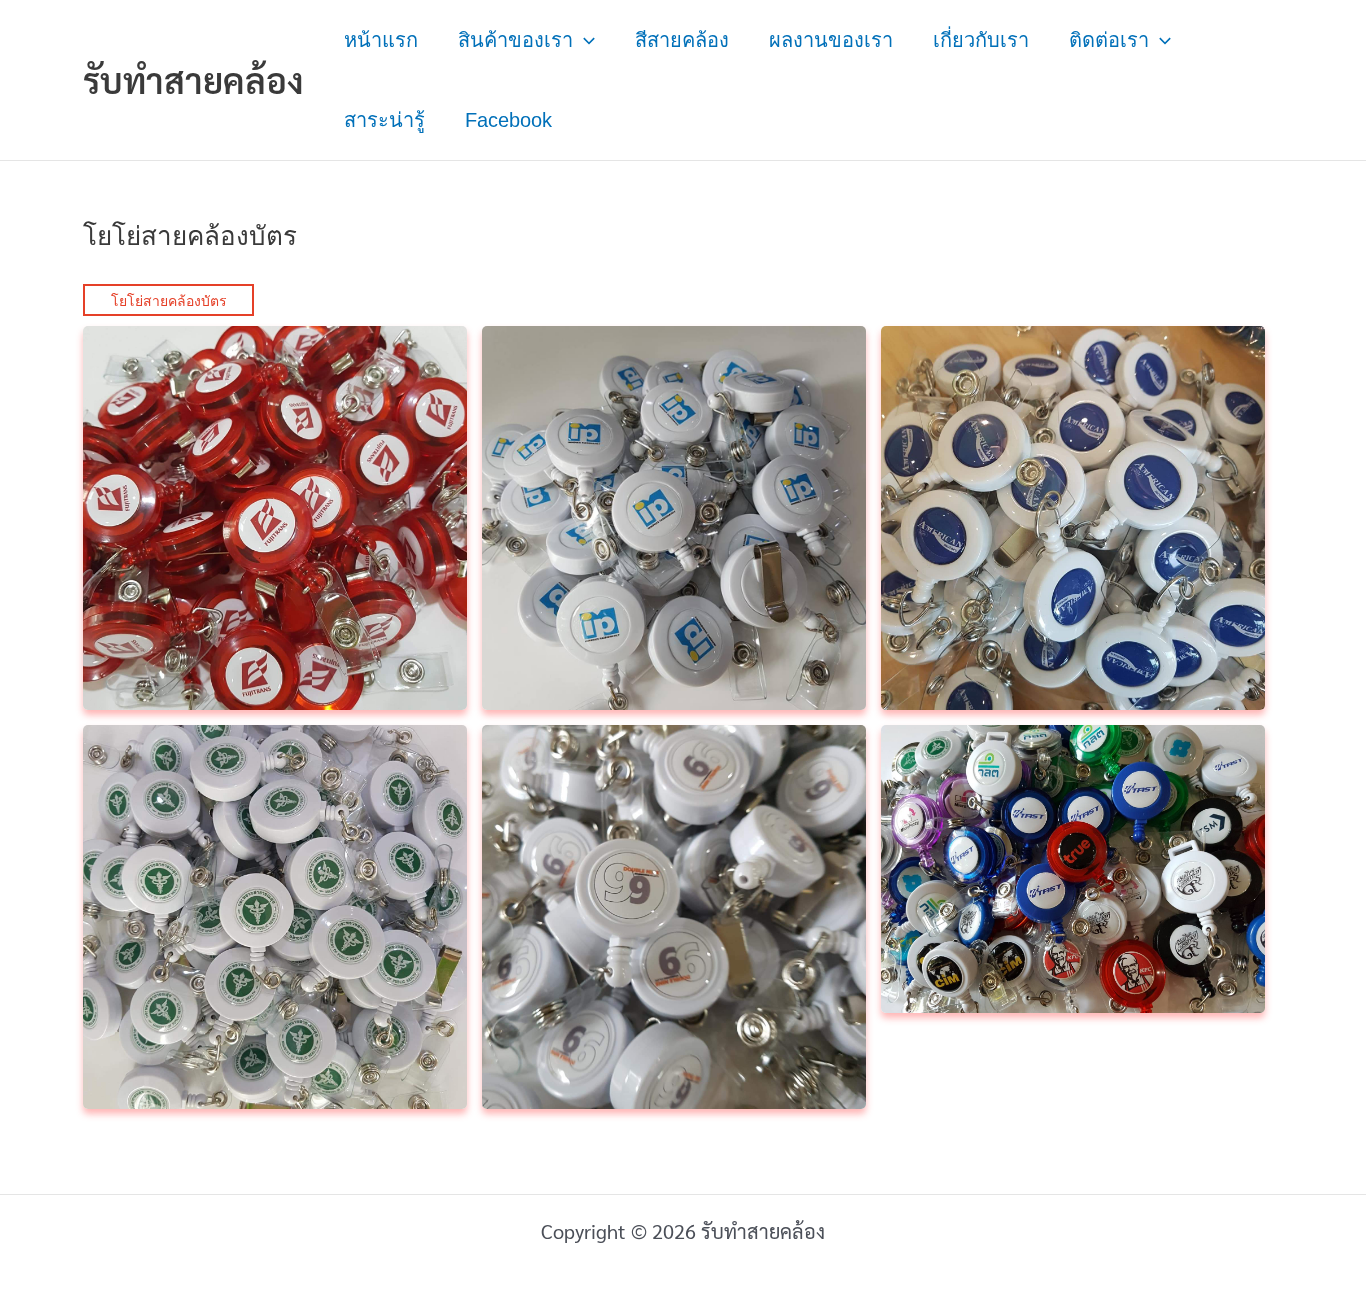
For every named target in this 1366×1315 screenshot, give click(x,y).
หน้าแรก (381, 40)
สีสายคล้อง (682, 40)
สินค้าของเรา (515, 40)
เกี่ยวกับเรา (981, 40)
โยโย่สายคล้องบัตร (169, 301)
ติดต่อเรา (1109, 40)
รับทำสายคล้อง (193, 79)
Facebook (508, 120)
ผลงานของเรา (831, 40)
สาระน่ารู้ (384, 120)
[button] (584, 40)
